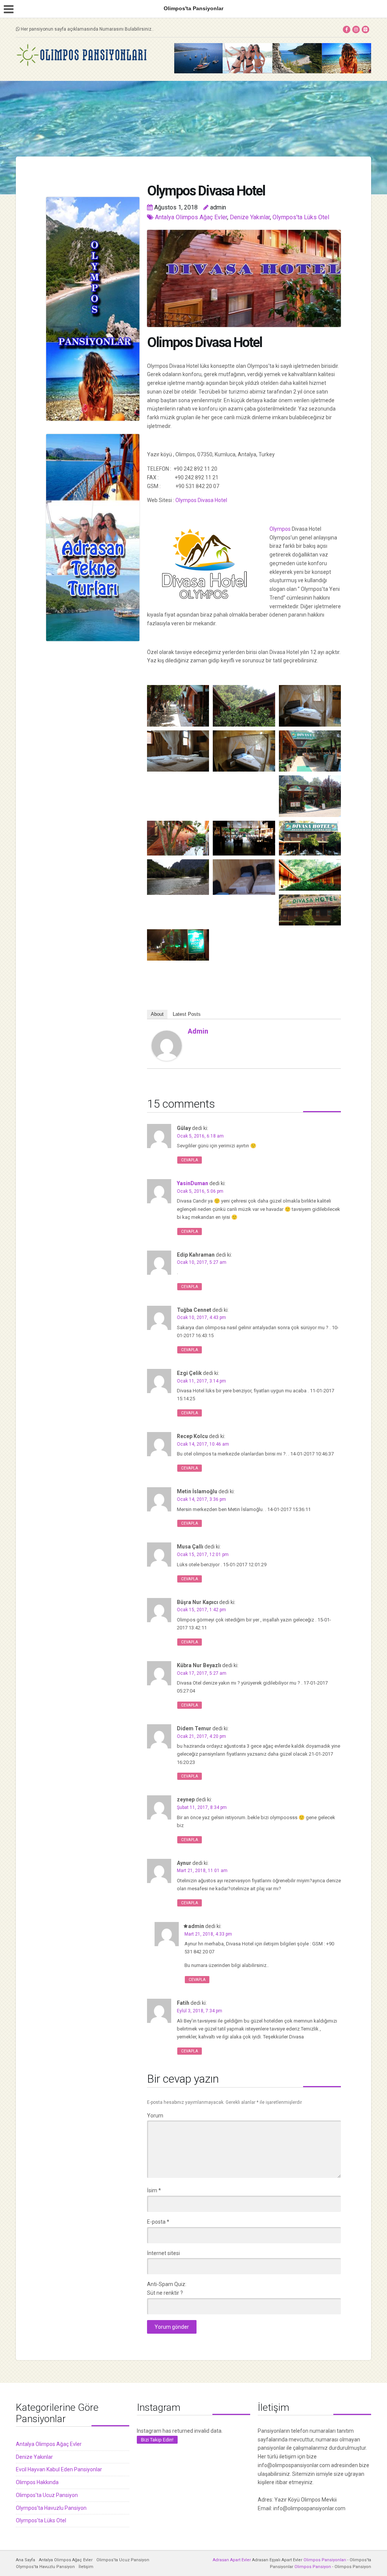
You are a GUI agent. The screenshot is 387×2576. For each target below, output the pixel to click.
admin (198, 1031)
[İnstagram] (356, 29)
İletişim (86, 2567)
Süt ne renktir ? (165, 2293)
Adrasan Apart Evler (232, 2560)
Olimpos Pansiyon (313, 2567)
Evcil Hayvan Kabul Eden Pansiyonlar (59, 2469)
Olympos (281, 529)
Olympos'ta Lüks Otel (301, 217)
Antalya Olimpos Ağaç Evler (191, 217)
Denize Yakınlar (250, 217)
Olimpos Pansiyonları (325, 2560)
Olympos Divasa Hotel (202, 500)
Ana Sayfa (26, 2560)
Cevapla (190, 1160)
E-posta (158, 2222)
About (157, 1014)
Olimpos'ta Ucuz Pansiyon (47, 2495)
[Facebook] (347, 29)
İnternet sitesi (163, 2253)
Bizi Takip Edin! (157, 2440)
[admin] (167, 1045)
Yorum (155, 2116)
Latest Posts (187, 1014)
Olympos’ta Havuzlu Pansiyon (45, 2567)
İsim (154, 2190)
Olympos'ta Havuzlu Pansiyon (51, 2508)
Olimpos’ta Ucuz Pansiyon (123, 2560)
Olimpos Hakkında (37, 2482)
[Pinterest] (365, 29)
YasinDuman (193, 1183)
